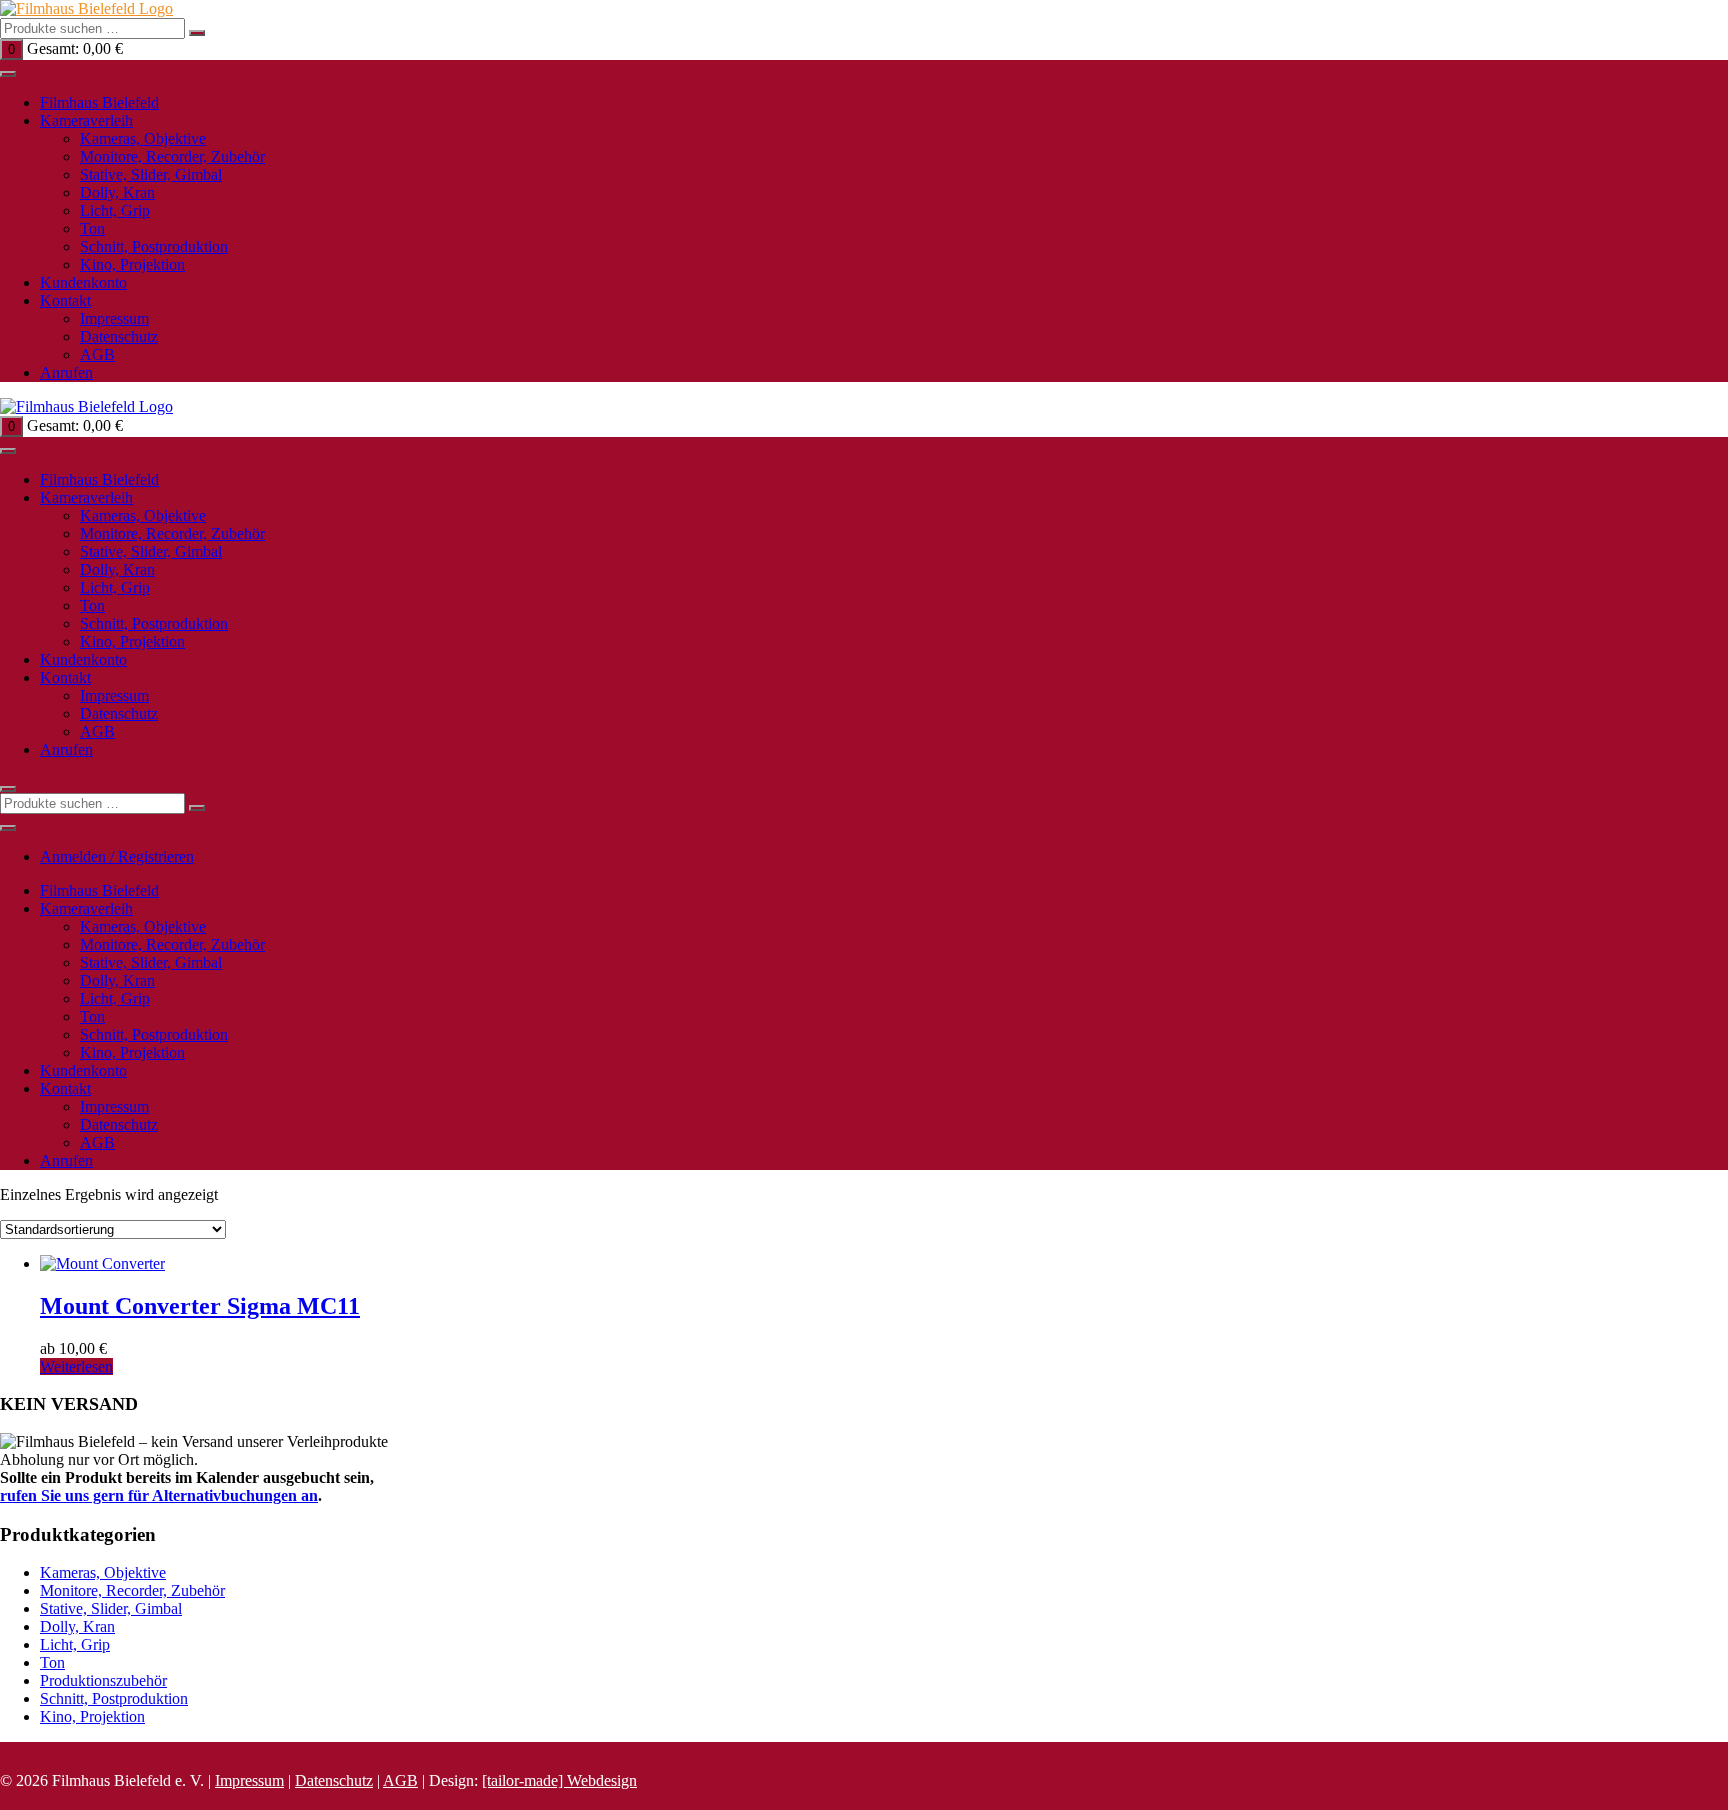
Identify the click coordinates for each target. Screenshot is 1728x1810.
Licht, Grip (115, 210)
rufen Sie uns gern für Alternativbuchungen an (159, 1495)
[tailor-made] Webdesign (559, 1780)
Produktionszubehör (103, 1680)
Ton (92, 228)
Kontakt (65, 300)
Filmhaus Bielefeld (99, 102)
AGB (97, 354)
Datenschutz (119, 336)
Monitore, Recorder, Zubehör (172, 156)
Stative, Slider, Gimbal (151, 174)
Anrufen (66, 372)
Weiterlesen (76, 1366)
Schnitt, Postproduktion (154, 246)
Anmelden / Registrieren (117, 856)
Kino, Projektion (132, 264)
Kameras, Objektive (143, 138)
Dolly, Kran (117, 192)
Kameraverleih (86, 120)
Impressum (114, 318)
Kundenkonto (83, 282)
